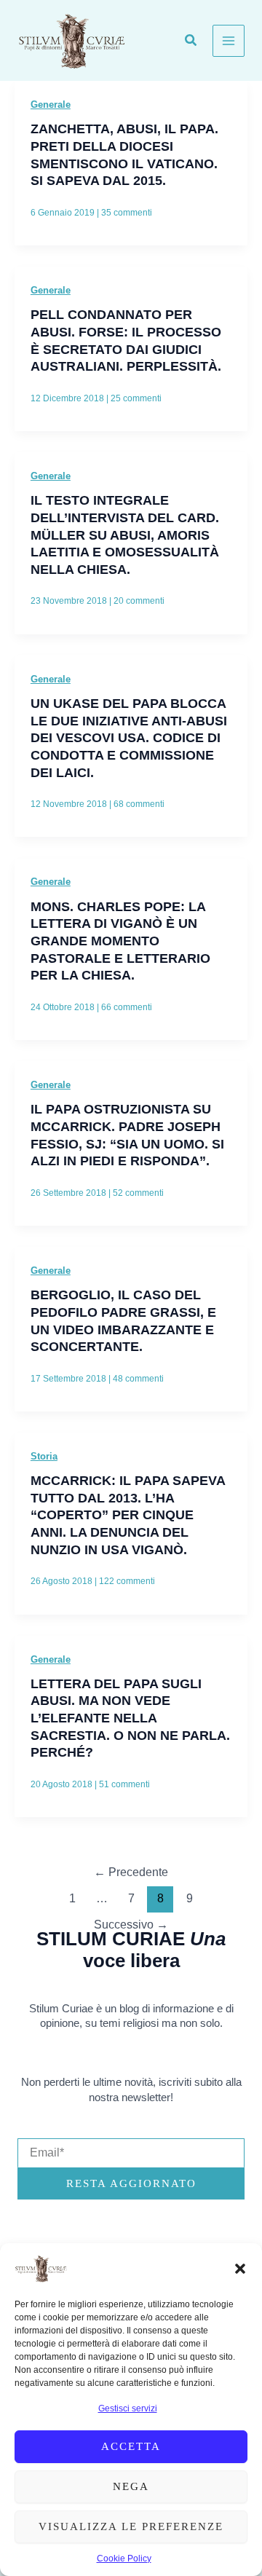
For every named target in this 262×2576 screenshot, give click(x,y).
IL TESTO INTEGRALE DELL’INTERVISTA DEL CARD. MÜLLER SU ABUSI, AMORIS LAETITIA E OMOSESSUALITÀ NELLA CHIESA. (125, 535)
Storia (44, 1456)
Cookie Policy (124, 2559)
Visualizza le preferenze (131, 2526)
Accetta (131, 2446)
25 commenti (136, 398)
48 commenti (138, 1379)
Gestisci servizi (128, 2408)
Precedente (131, 1872)
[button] (240, 2269)
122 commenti (127, 1581)
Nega (131, 2486)
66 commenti (127, 1007)
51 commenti (124, 1784)
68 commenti (139, 804)
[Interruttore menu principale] (229, 41)
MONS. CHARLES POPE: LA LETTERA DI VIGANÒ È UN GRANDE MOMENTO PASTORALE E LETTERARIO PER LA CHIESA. (120, 941)
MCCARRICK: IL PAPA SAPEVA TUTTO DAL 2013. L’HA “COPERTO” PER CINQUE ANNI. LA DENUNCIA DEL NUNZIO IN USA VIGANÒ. (128, 1515)
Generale (51, 105)
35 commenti (127, 213)
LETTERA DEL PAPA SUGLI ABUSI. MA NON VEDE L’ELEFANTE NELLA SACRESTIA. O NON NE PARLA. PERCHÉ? (130, 1718)
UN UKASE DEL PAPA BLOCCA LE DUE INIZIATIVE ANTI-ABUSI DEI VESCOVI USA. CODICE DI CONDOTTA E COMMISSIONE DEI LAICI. (129, 738)
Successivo (131, 1925)
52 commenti (138, 1193)
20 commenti (139, 601)
